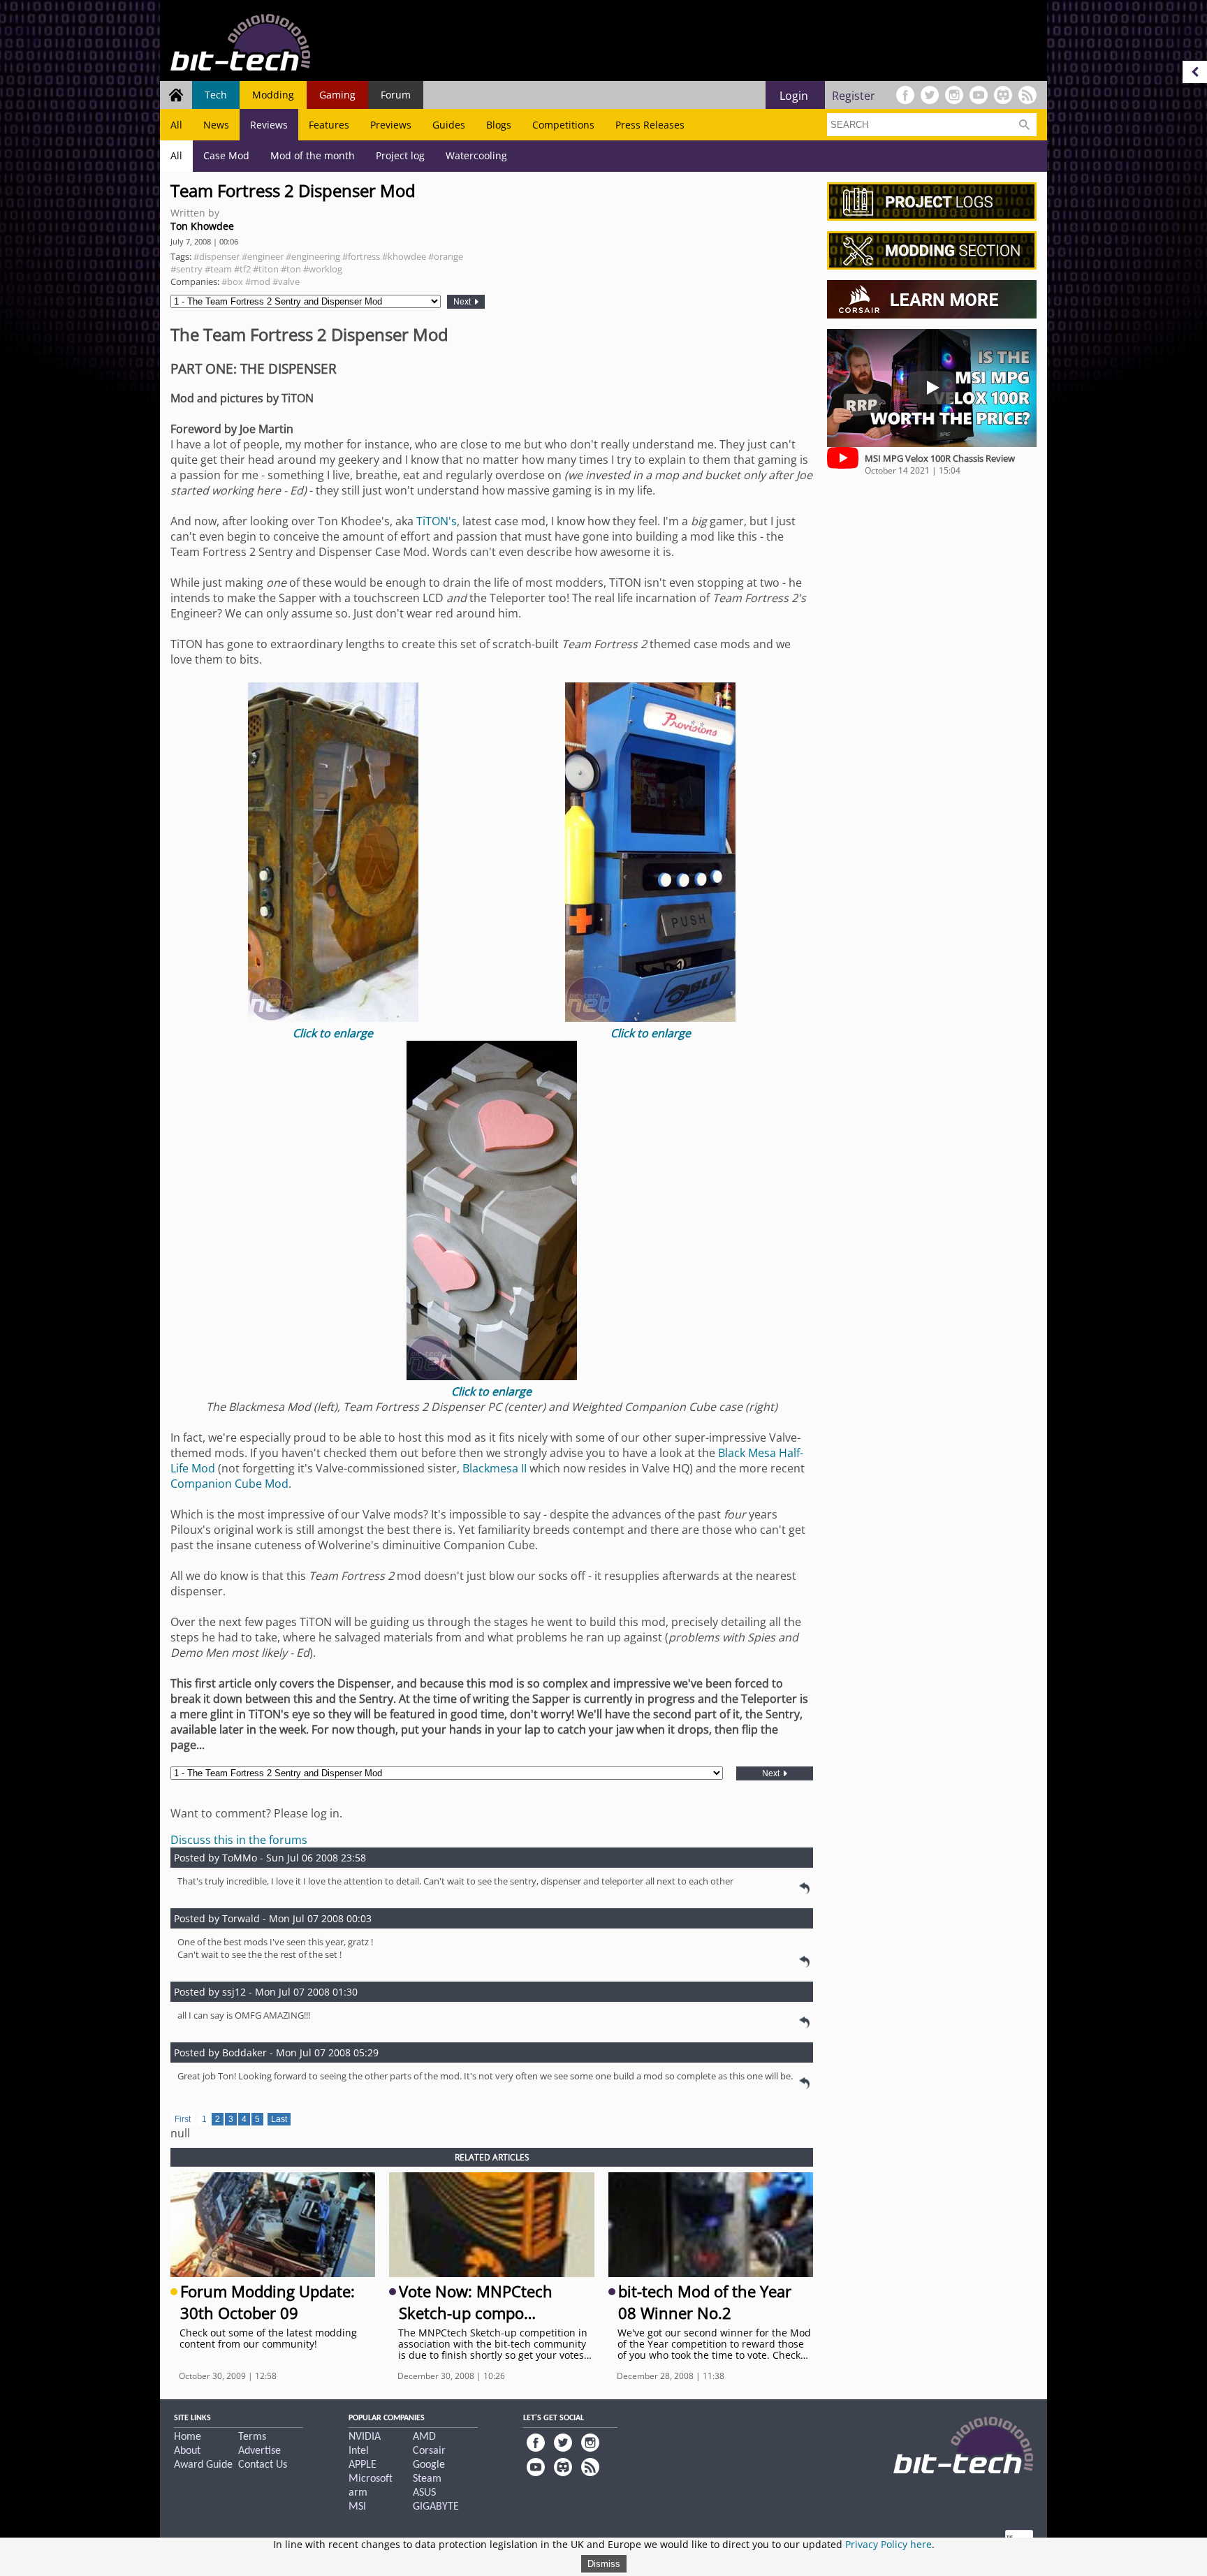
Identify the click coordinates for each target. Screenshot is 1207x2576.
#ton (291, 269)
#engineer (263, 256)
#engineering (313, 256)
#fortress (361, 256)
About (187, 2451)
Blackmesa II (495, 1468)
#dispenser (217, 256)
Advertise (259, 2451)
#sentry (186, 269)
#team (218, 269)
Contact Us (263, 2465)
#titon (266, 269)
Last (279, 2119)
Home (188, 2437)
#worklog (323, 269)
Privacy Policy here (888, 2544)
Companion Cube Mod (229, 1484)
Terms (252, 2437)
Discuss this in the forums (239, 1840)
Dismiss (604, 2564)
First (183, 2119)
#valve (286, 281)
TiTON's (437, 521)
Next (463, 302)
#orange (446, 256)
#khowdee (404, 256)
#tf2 (242, 269)
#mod (258, 281)
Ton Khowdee (202, 226)
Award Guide (203, 2465)
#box (232, 281)
